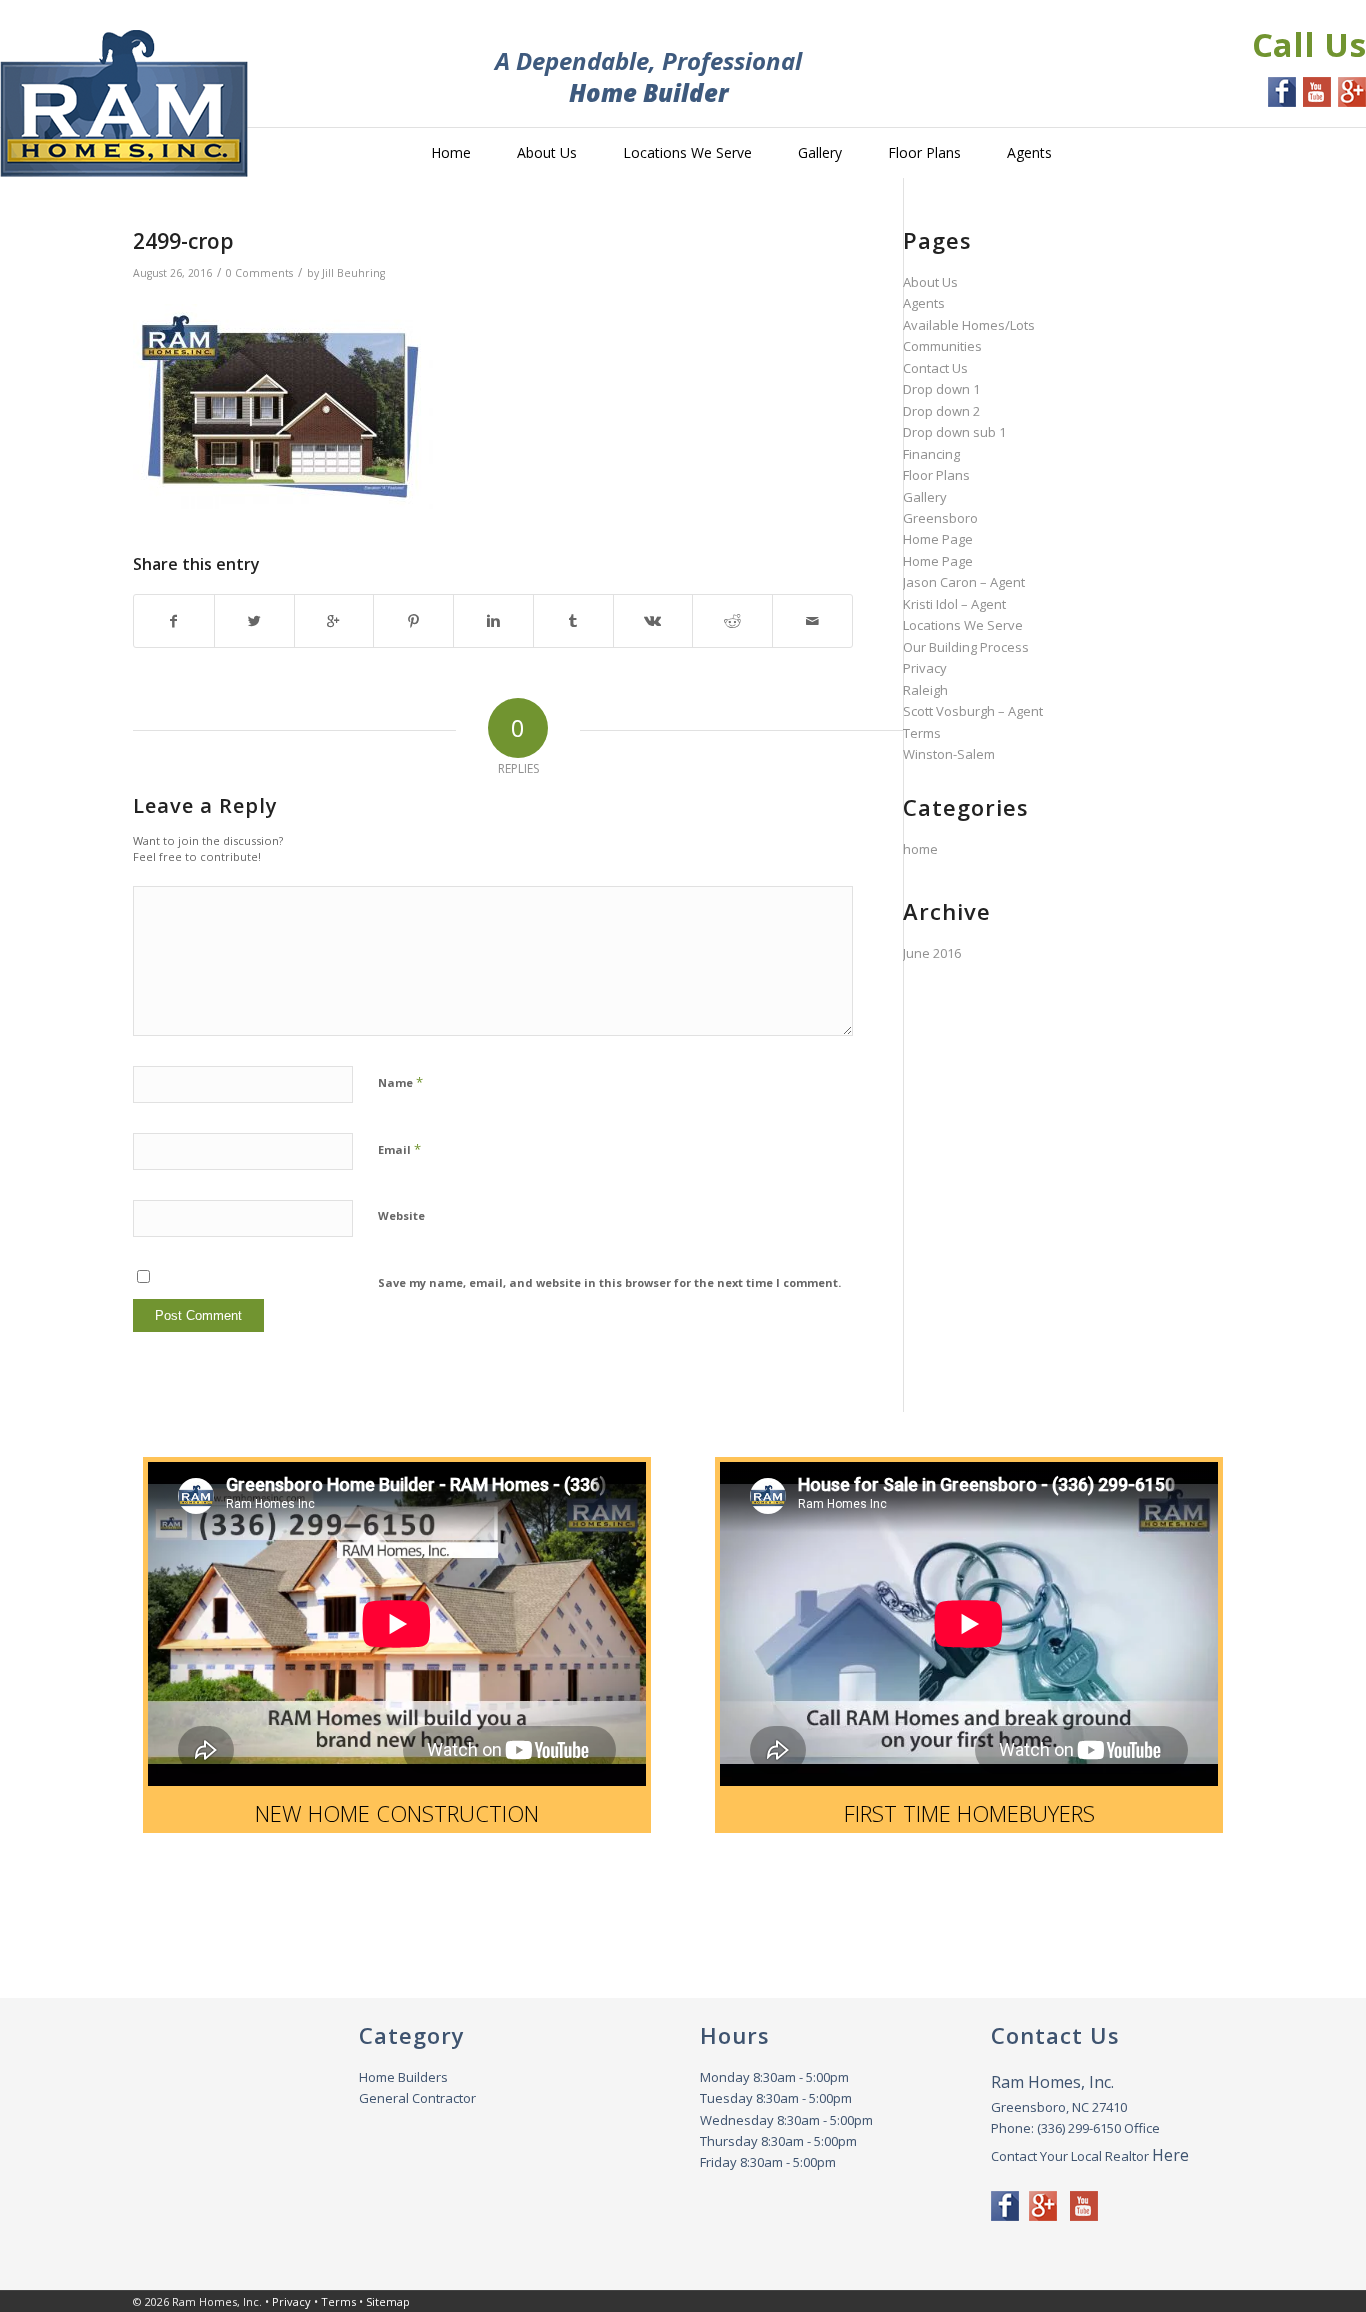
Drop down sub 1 (954, 432)
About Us (930, 282)
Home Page (938, 539)
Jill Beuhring (353, 273)
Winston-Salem (949, 754)
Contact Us (935, 368)
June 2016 (932, 953)
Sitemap (388, 2301)
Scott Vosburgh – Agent (973, 711)
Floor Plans (936, 475)
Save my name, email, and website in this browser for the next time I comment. (609, 1282)
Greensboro (940, 518)
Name (400, 1082)
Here (1170, 2155)
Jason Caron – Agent (964, 582)
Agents (924, 303)
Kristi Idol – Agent (954, 604)
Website (401, 1215)
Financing (931, 454)
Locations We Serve (963, 625)
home (920, 849)
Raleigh (925, 690)
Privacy (925, 668)
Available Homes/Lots (969, 325)
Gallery (925, 497)
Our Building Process (966, 647)
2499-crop (183, 241)
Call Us (1309, 44)
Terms (922, 733)
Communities (942, 346)
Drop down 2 (941, 411)
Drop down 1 (941, 389)
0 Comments (259, 273)
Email (399, 1149)
